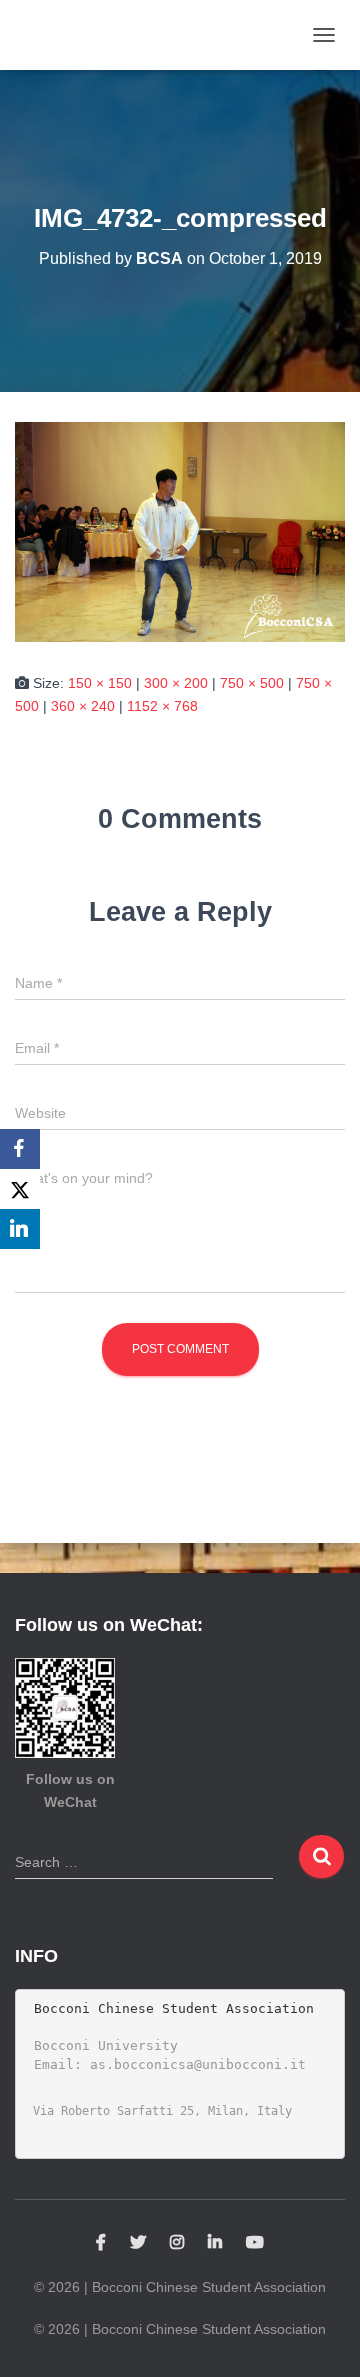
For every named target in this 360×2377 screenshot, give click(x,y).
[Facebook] (20, 1149)
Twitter (138, 2243)
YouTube (255, 2243)
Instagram (177, 2243)
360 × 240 (83, 706)
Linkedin (215, 2243)
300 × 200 (176, 683)
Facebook (101, 2243)
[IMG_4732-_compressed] (180, 531)
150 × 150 (100, 683)
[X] (20, 1189)
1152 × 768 (162, 706)
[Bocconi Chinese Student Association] (73, 35)
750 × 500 (252, 683)
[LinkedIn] (20, 1229)
